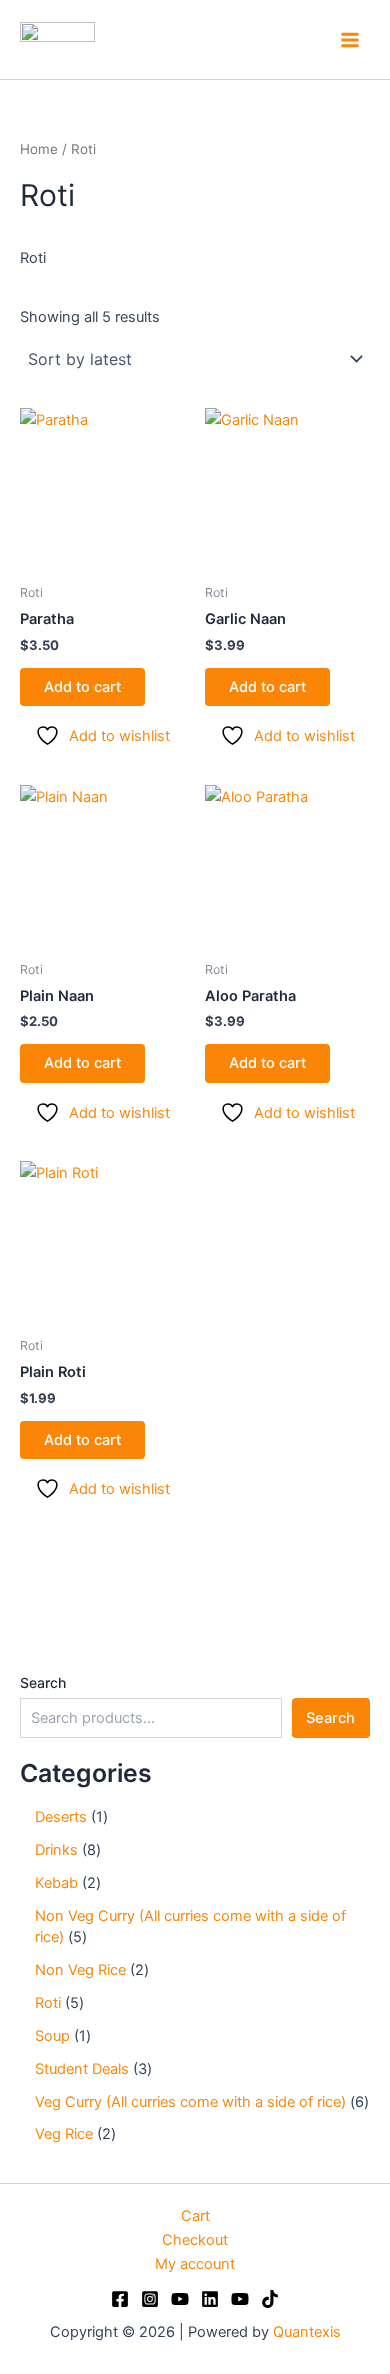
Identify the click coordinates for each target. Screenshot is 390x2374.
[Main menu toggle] (350, 39)
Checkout (195, 2240)
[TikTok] (270, 2299)
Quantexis (307, 2332)
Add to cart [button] (82, 687)
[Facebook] (120, 2299)
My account (195, 2264)
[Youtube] (240, 2299)
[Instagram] (150, 2299)
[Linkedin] (210, 2299)
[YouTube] (180, 2299)
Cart (195, 2216)
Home (39, 149)
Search (43, 1682)
